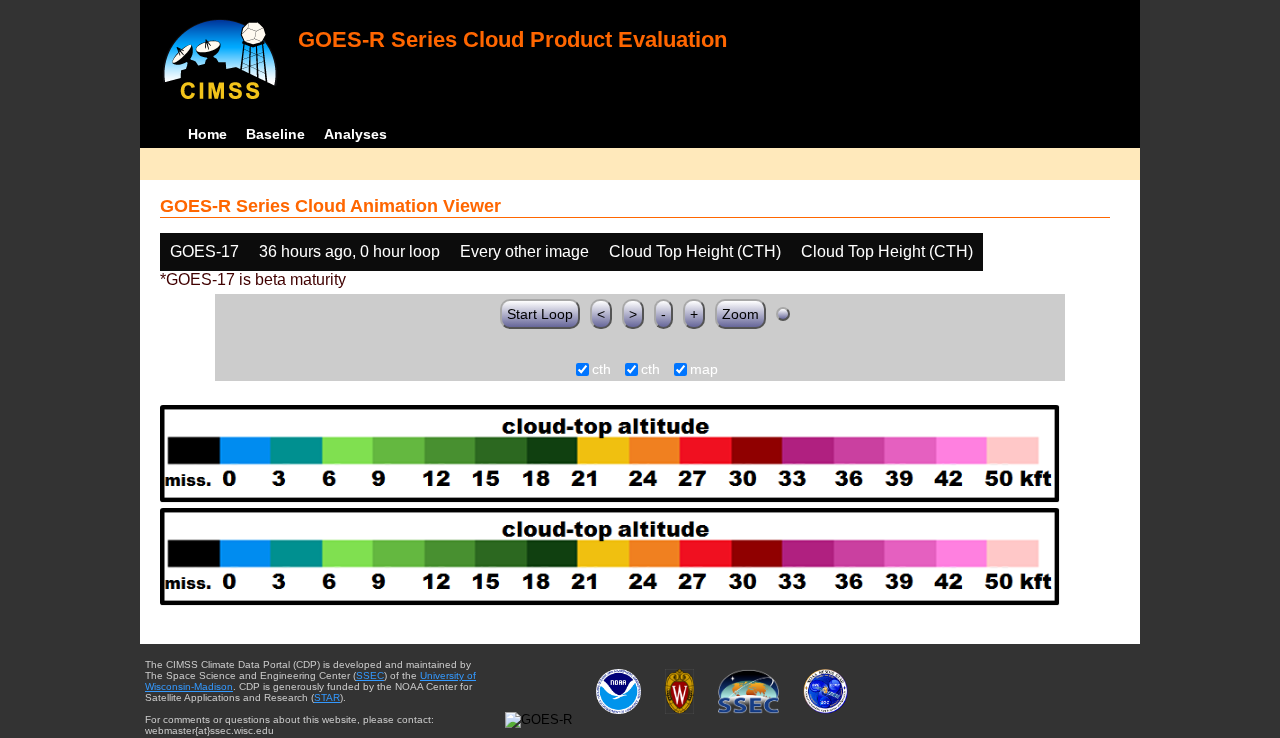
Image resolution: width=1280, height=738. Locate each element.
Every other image (524, 251)
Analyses (355, 134)
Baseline (275, 134)
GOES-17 (204, 251)
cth (601, 370)
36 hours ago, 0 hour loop (349, 251)
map (704, 370)
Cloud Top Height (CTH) (695, 251)
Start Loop (540, 314)
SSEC (370, 675)
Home (207, 134)
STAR (327, 697)
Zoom (740, 314)
